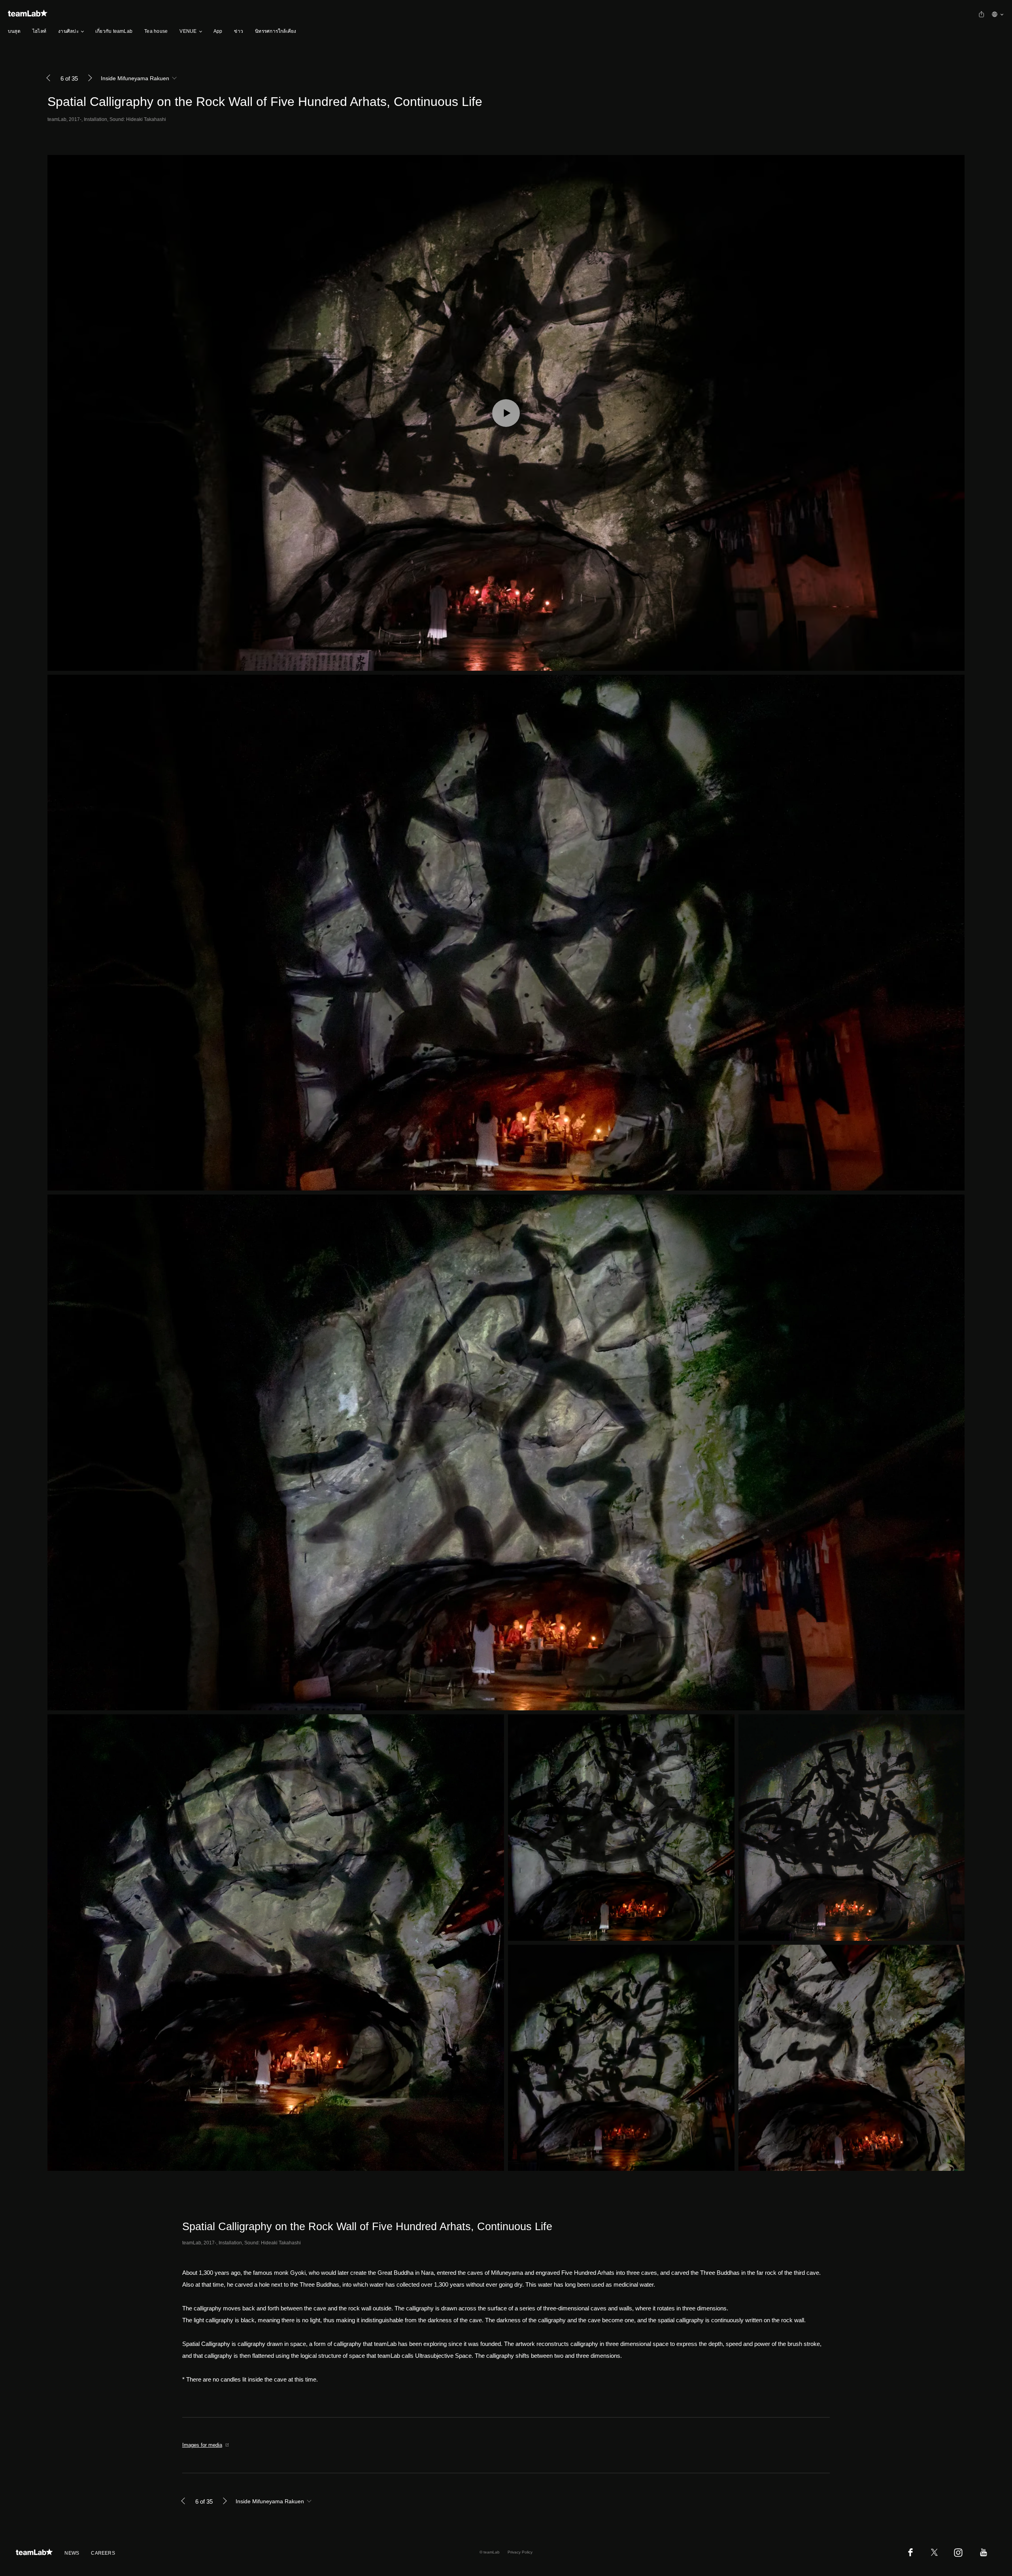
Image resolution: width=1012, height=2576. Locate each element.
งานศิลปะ (68, 31)
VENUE (188, 31)
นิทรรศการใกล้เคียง (276, 31)
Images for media (202, 2445)
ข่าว (239, 31)
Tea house (156, 31)
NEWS (72, 2553)
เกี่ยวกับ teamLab (114, 31)
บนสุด (14, 31)
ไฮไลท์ (39, 31)
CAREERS (103, 2553)
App (218, 31)
